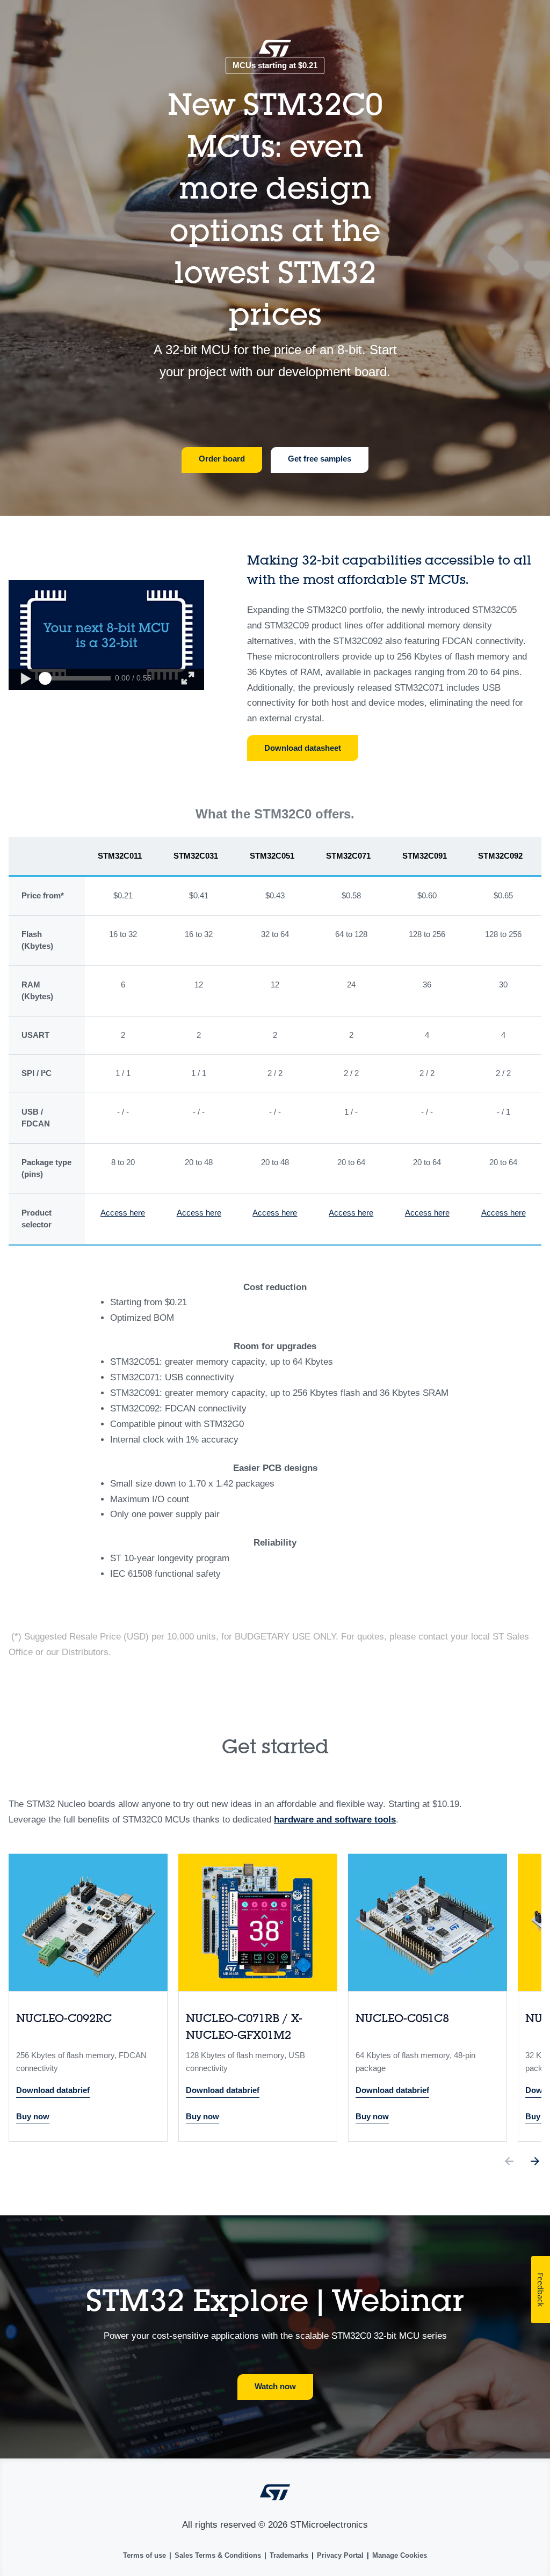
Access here (123, 1213)
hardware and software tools (335, 1820)
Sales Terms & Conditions (218, 2555)
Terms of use (144, 2555)
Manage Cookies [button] (400, 2555)
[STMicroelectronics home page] (275, 52)
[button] (25, 679)
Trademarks (289, 2555)
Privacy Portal (340, 2555)
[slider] (45, 678)
